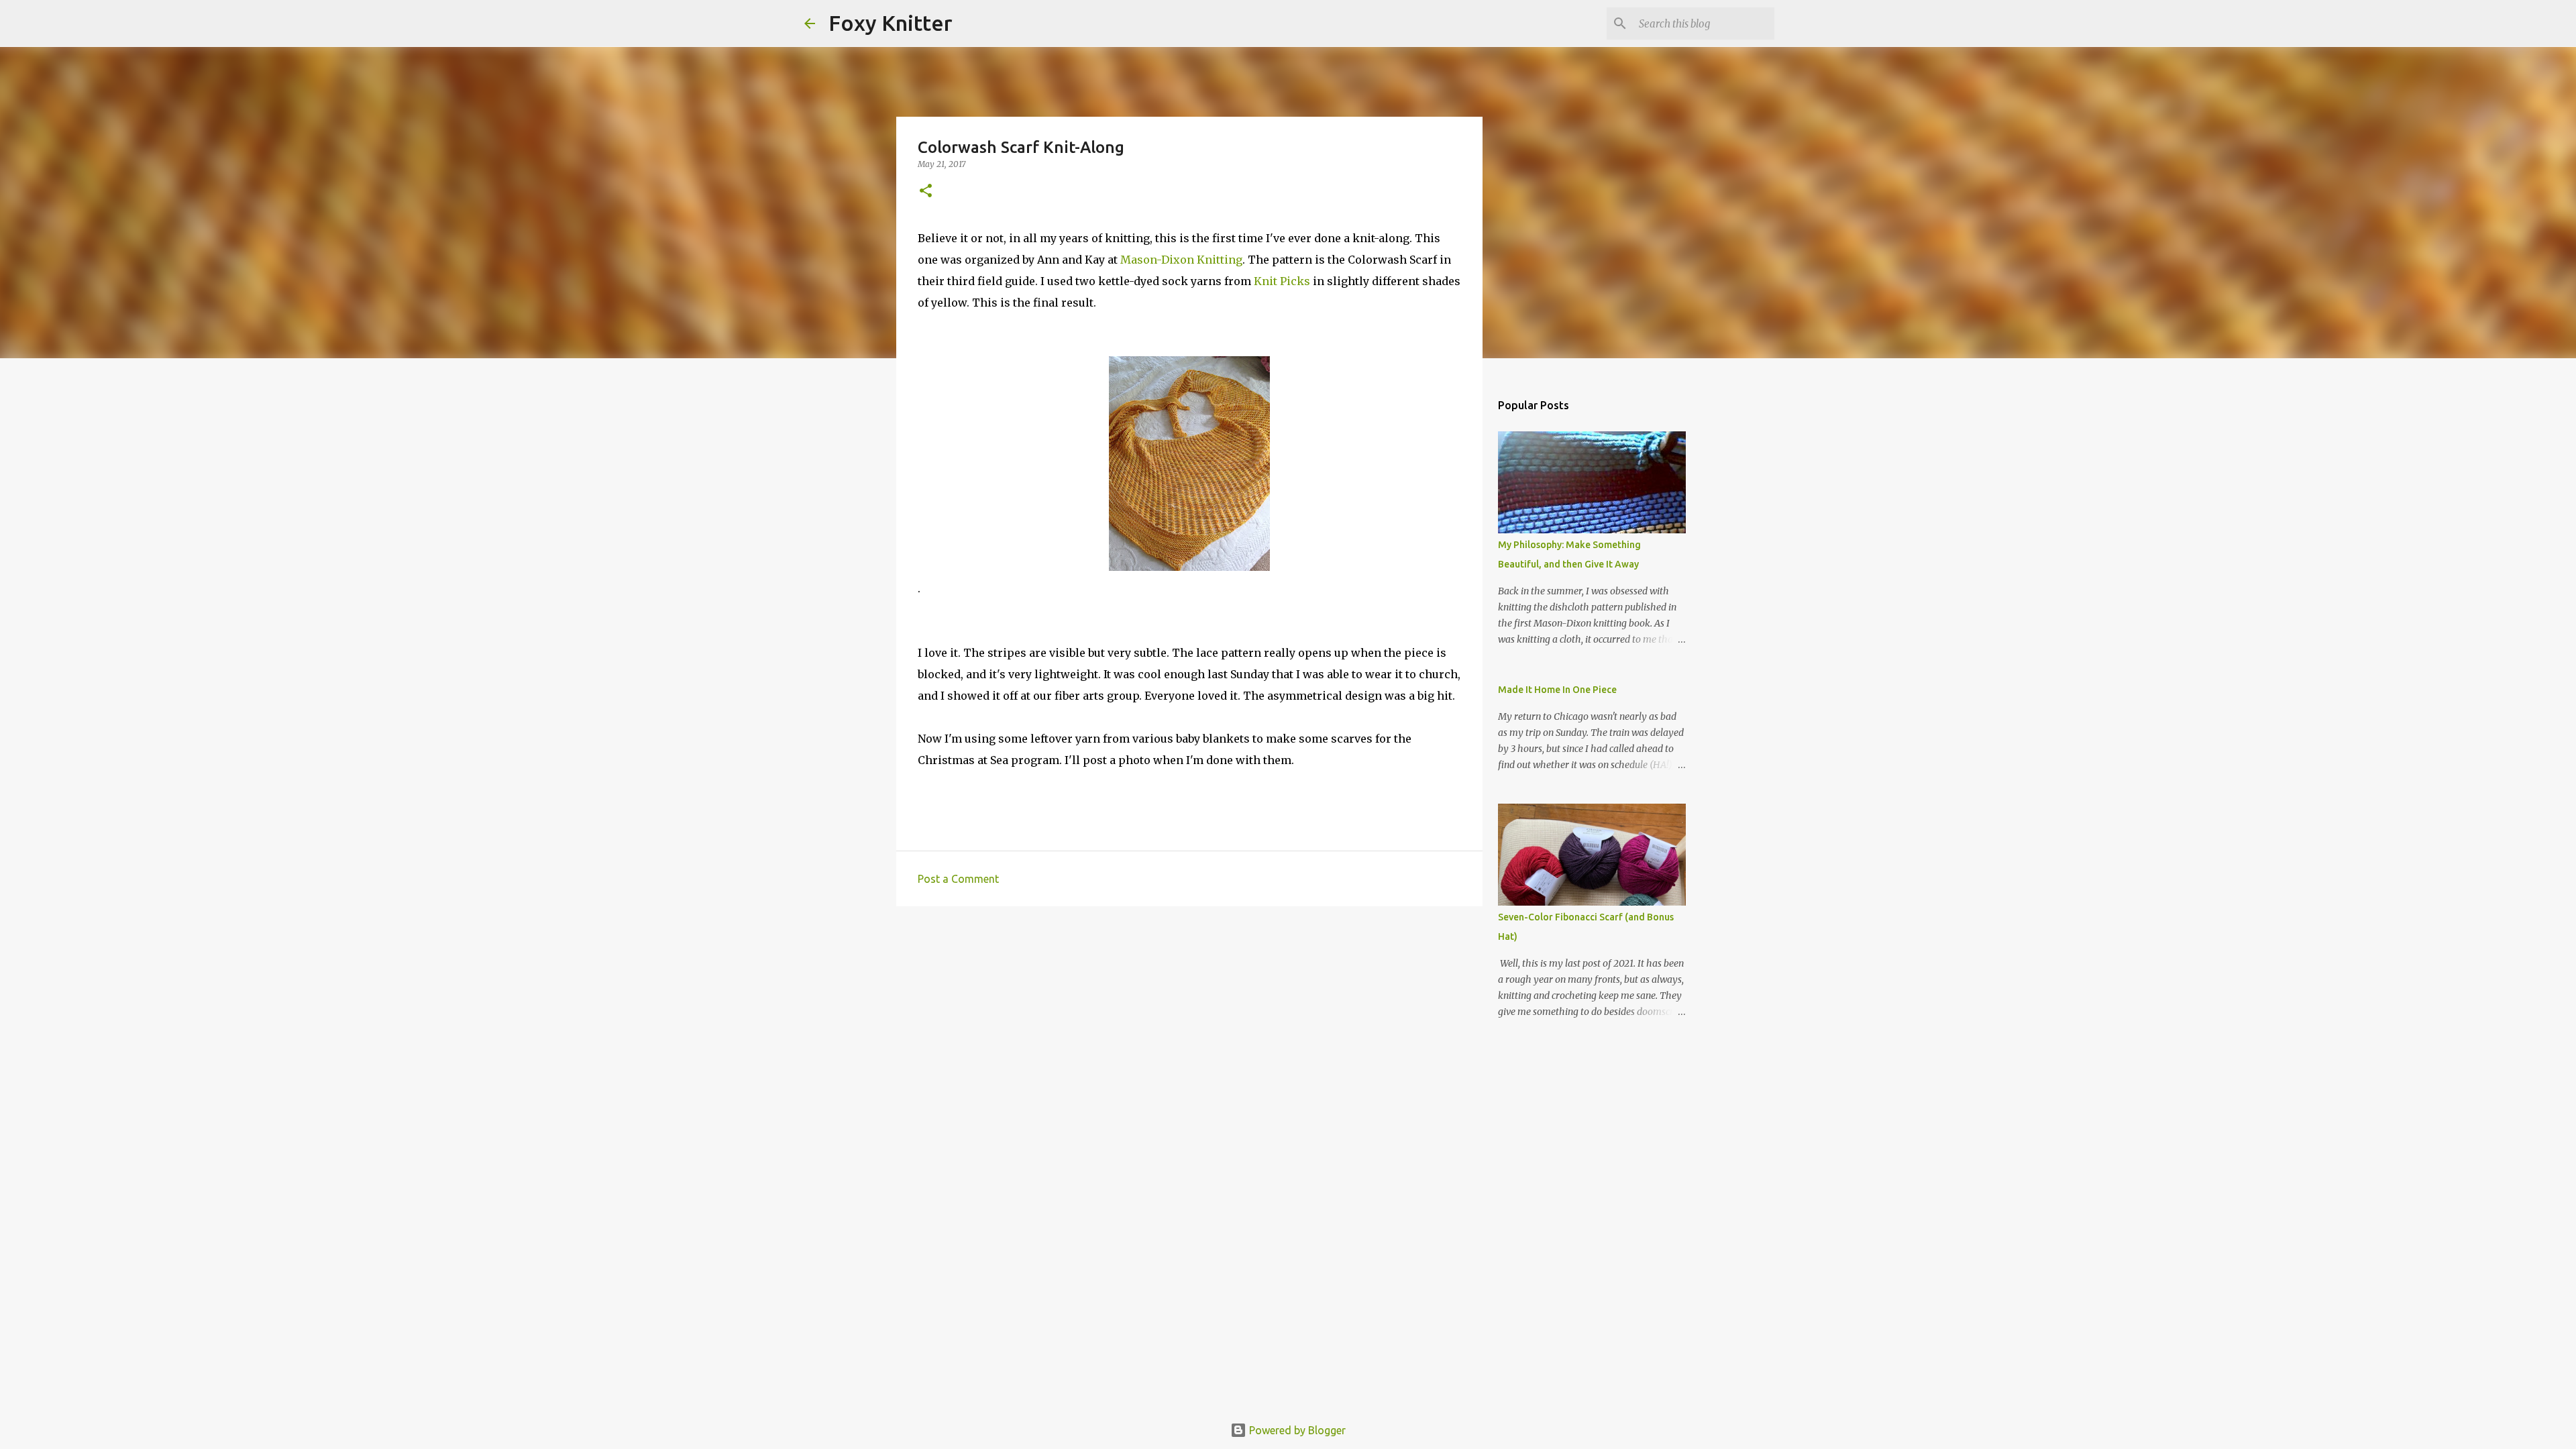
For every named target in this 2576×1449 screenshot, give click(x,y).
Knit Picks (1282, 281)
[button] (926, 192)
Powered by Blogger (1296, 1430)
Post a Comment (958, 879)
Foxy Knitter (891, 23)
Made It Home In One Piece (1557, 690)
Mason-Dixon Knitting (1181, 260)
